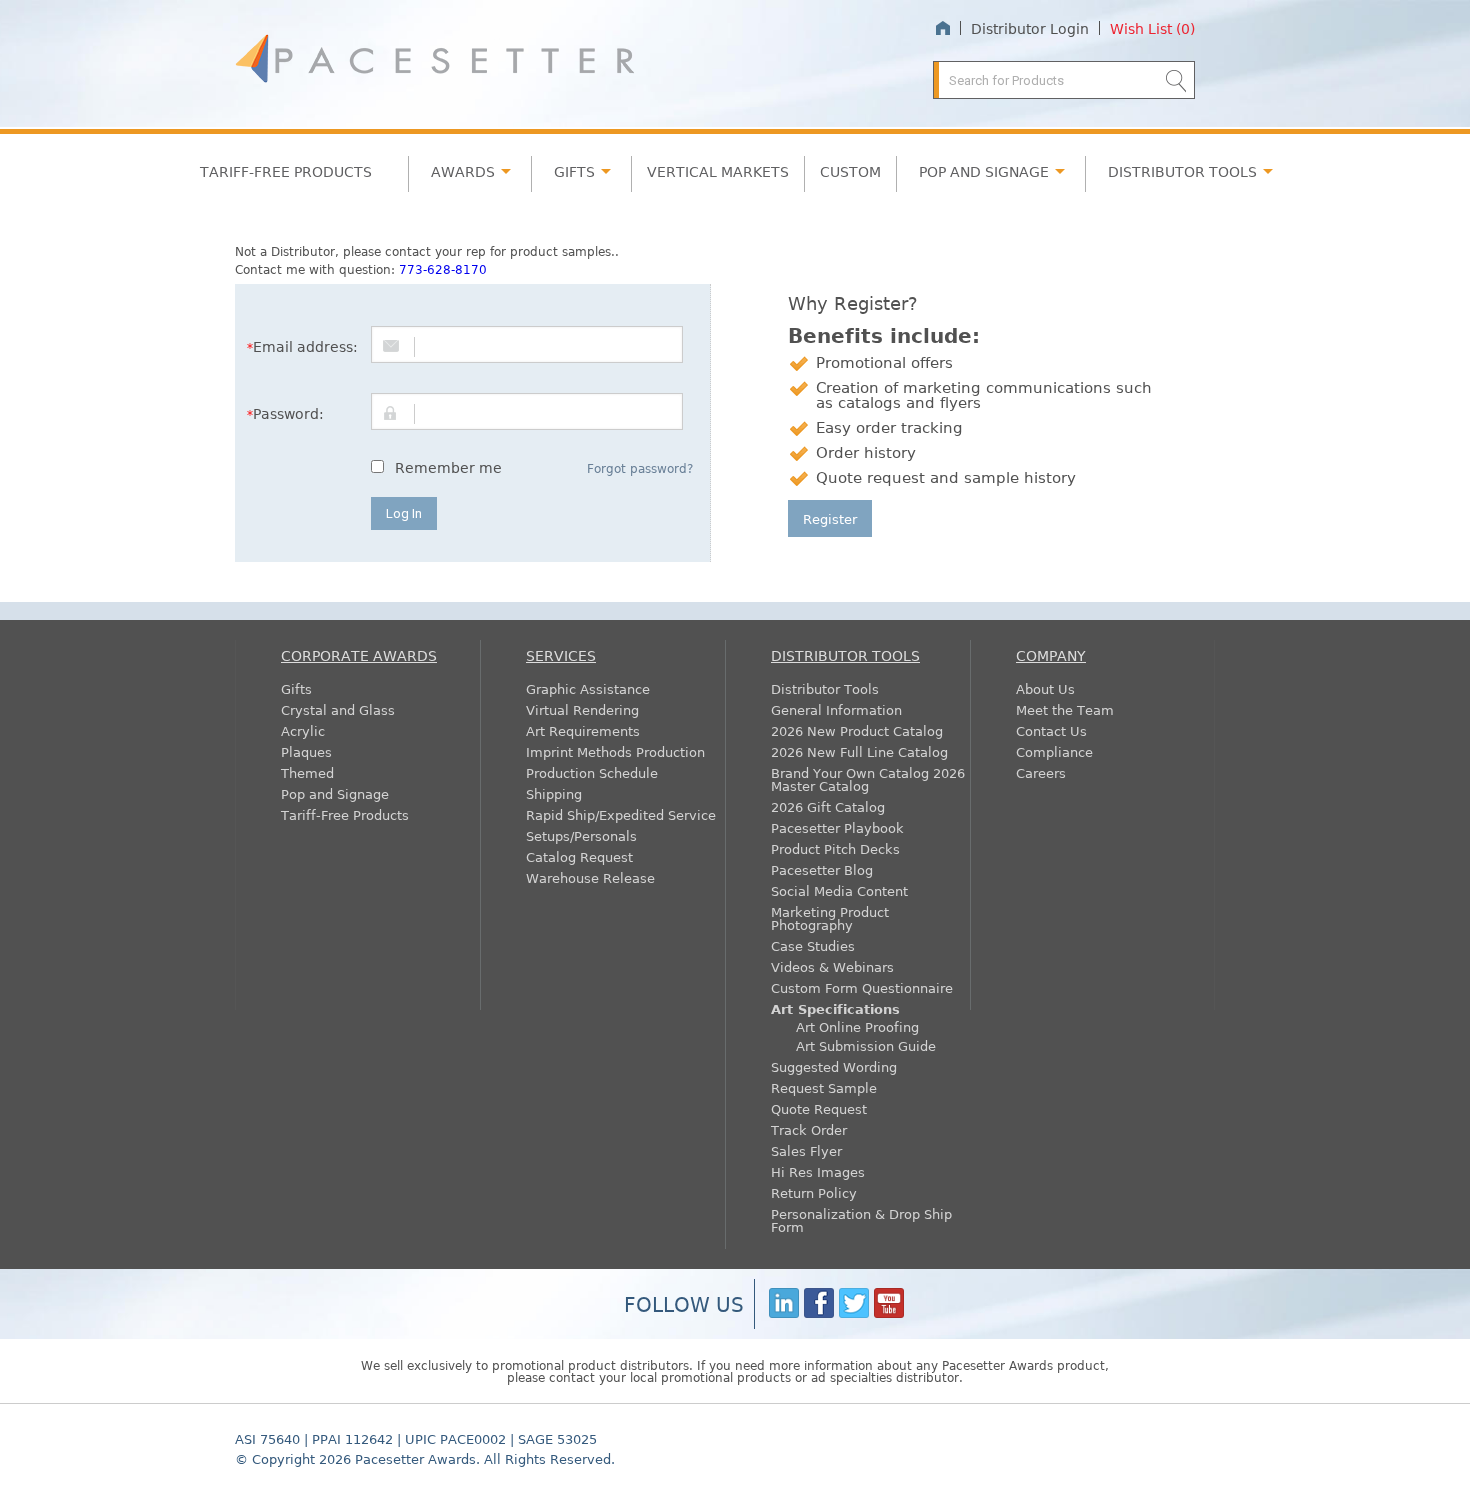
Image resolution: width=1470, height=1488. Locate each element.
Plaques (306, 751)
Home (942, 28)
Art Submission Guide (866, 1045)
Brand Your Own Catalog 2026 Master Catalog (868, 779)
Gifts (574, 171)
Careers (1041, 772)
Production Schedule (592, 772)
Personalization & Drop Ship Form (861, 1220)
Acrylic (303, 730)
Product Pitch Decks (835, 848)
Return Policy (814, 1192)
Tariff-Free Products (286, 171)
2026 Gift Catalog (828, 806)
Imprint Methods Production (615, 751)
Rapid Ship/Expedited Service (621, 814)
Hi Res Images (818, 1171)
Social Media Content (839, 890)
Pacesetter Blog (822, 869)
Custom (850, 171)
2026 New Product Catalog (857, 730)
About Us (1045, 688)
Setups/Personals (581, 835)
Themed (307, 772)
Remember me (448, 467)
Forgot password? (640, 468)
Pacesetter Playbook (837, 827)
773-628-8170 (443, 269)
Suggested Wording (834, 1066)
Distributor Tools (825, 688)
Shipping (554, 793)
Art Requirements (583, 730)
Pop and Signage (335, 793)
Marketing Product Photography (830, 918)
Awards (463, 171)
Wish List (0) (1152, 28)
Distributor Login (1030, 28)
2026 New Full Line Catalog (859, 751)
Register (830, 518)
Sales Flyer (806, 1150)
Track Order (809, 1129)
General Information (836, 709)
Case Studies (813, 945)
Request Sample (824, 1087)
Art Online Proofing (857, 1026)
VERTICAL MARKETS (718, 171)
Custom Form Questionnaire (862, 987)
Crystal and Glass (338, 709)
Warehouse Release (590, 877)
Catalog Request (579, 856)
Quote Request (819, 1108)
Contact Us (1051, 730)
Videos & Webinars (832, 966)
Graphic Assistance (588, 688)
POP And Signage (984, 171)
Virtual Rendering (582, 709)
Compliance (1054, 751)
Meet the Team (1065, 709)
